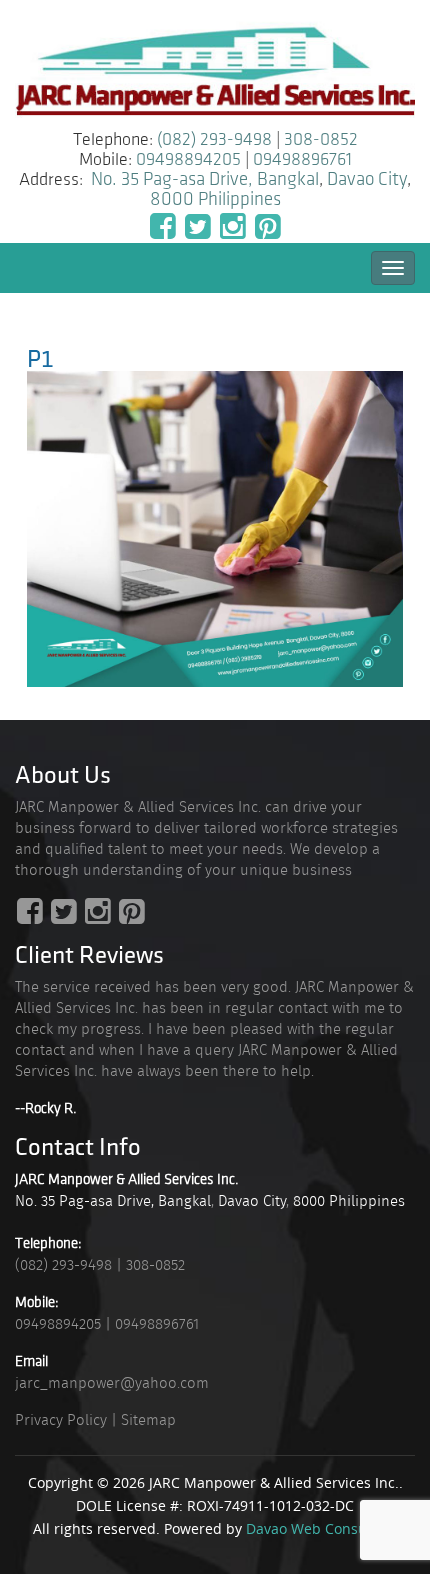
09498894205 (188, 160)
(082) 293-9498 (214, 140)
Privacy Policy (61, 1420)
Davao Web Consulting (321, 1528)
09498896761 (302, 160)
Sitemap (148, 1420)
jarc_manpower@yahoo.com (112, 1383)
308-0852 (321, 140)
